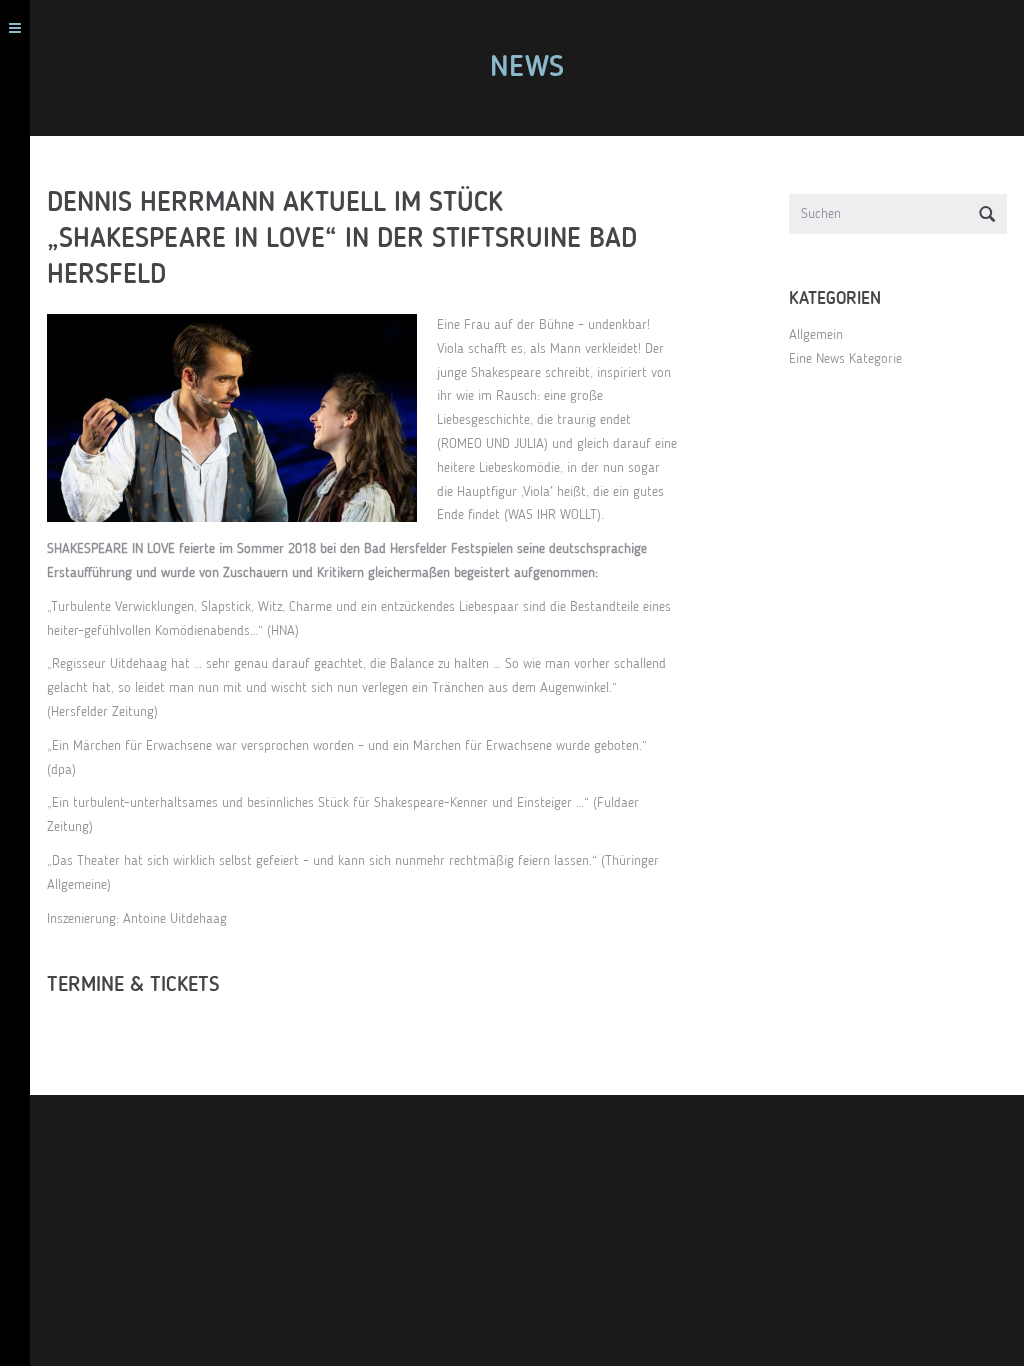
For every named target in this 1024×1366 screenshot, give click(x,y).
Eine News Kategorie (845, 359)
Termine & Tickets (133, 985)
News (527, 68)
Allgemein (816, 335)
